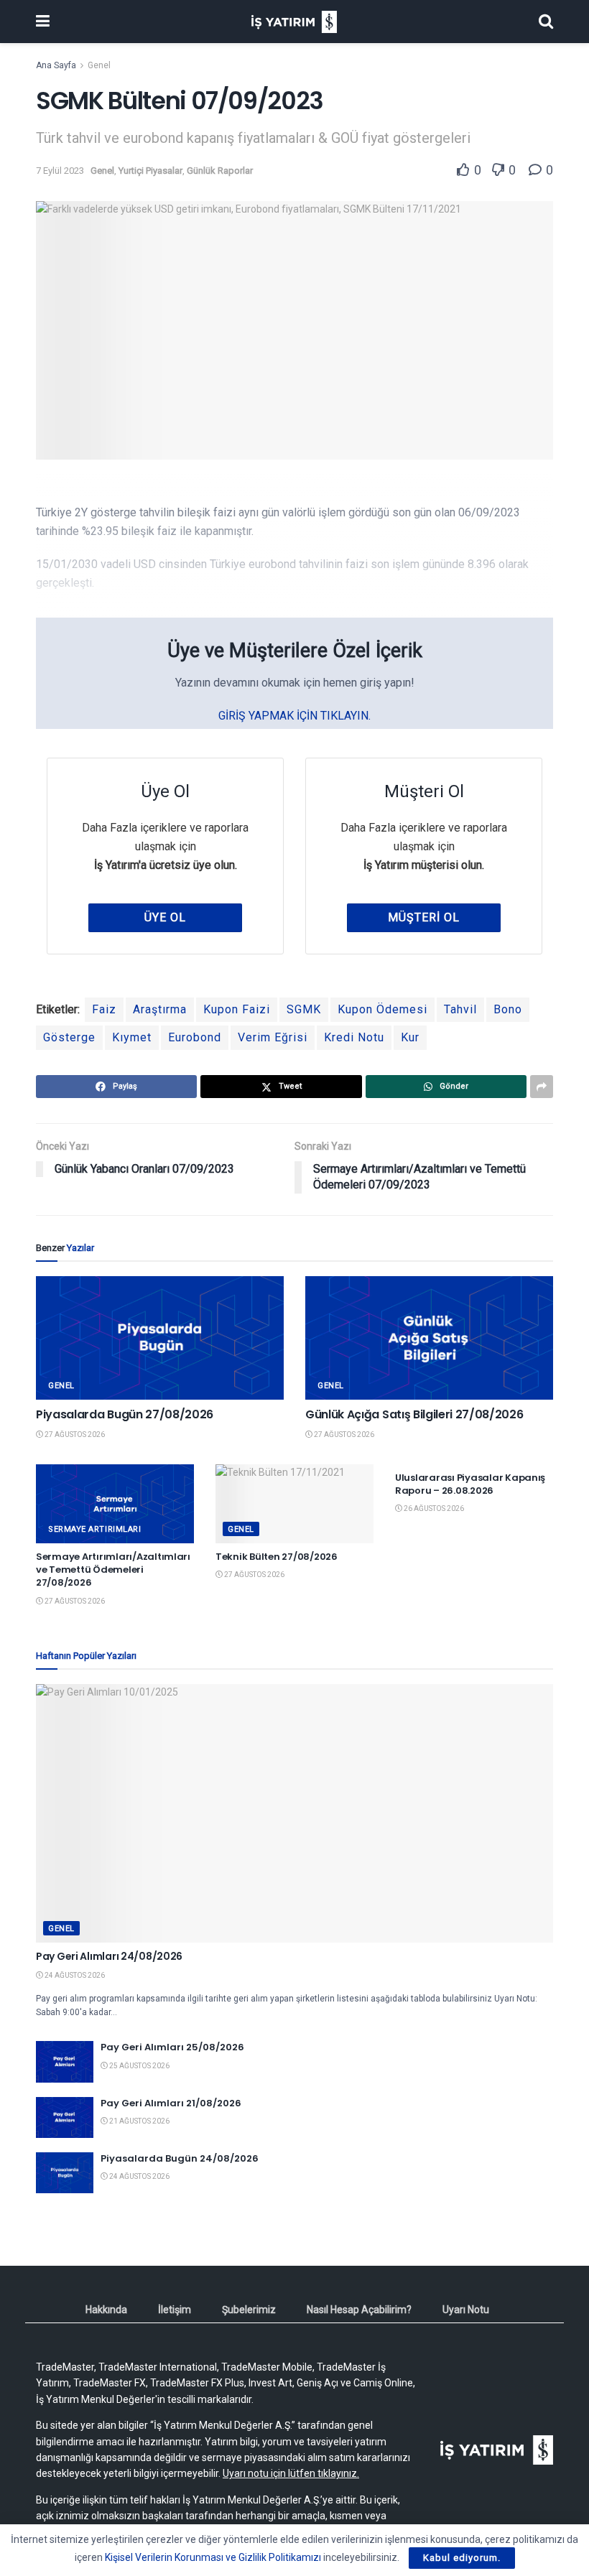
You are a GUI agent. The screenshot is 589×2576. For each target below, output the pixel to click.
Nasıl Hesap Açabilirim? (359, 2310)
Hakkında (106, 2310)
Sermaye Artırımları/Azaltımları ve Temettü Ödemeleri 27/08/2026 (113, 1570)
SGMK (304, 1009)
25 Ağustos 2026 (139, 2066)
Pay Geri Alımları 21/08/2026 (171, 2103)
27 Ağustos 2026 (74, 1435)
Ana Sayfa (56, 65)
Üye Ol (165, 917)
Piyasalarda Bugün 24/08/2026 (180, 2158)
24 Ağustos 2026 (74, 1975)
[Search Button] (546, 22)
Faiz (104, 1009)
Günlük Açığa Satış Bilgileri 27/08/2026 (414, 1414)
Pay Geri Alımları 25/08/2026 (172, 2047)
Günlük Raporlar (220, 171)
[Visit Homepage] (294, 22)
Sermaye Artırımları (94, 1529)
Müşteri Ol (424, 917)
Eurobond (195, 1037)
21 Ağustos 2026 (139, 2121)
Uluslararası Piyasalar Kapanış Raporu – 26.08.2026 (470, 1484)
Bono (508, 1009)
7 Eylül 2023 (60, 171)
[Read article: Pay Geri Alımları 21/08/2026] (65, 2117)
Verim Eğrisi (273, 1037)
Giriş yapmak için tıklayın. (294, 716)
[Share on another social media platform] (542, 1087)
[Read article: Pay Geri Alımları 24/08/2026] (294, 1813)
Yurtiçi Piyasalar (150, 171)
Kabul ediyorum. (462, 2558)
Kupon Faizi (237, 1009)
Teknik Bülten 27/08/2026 (277, 1557)
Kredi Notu (354, 1037)
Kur (410, 1037)
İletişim (175, 2310)
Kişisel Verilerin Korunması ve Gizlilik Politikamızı (213, 2557)
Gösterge (69, 1037)
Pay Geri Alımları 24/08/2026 (109, 1956)
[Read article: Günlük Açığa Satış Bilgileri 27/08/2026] (429, 1338)
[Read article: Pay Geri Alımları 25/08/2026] (65, 2061)
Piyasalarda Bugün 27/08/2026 (125, 1414)
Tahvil (460, 1009)
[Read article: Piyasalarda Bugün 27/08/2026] (160, 1338)
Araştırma (160, 1009)
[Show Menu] (43, 22)
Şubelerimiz (249, 2310)
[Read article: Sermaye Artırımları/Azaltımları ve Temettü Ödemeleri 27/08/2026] (115, 1504)
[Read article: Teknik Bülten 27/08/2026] (294, 1504)
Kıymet (132, 1037)
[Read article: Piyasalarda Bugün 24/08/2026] (65, 2173)
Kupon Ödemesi (382, 1009)
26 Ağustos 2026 (433, 1508)
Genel (99, 65)
